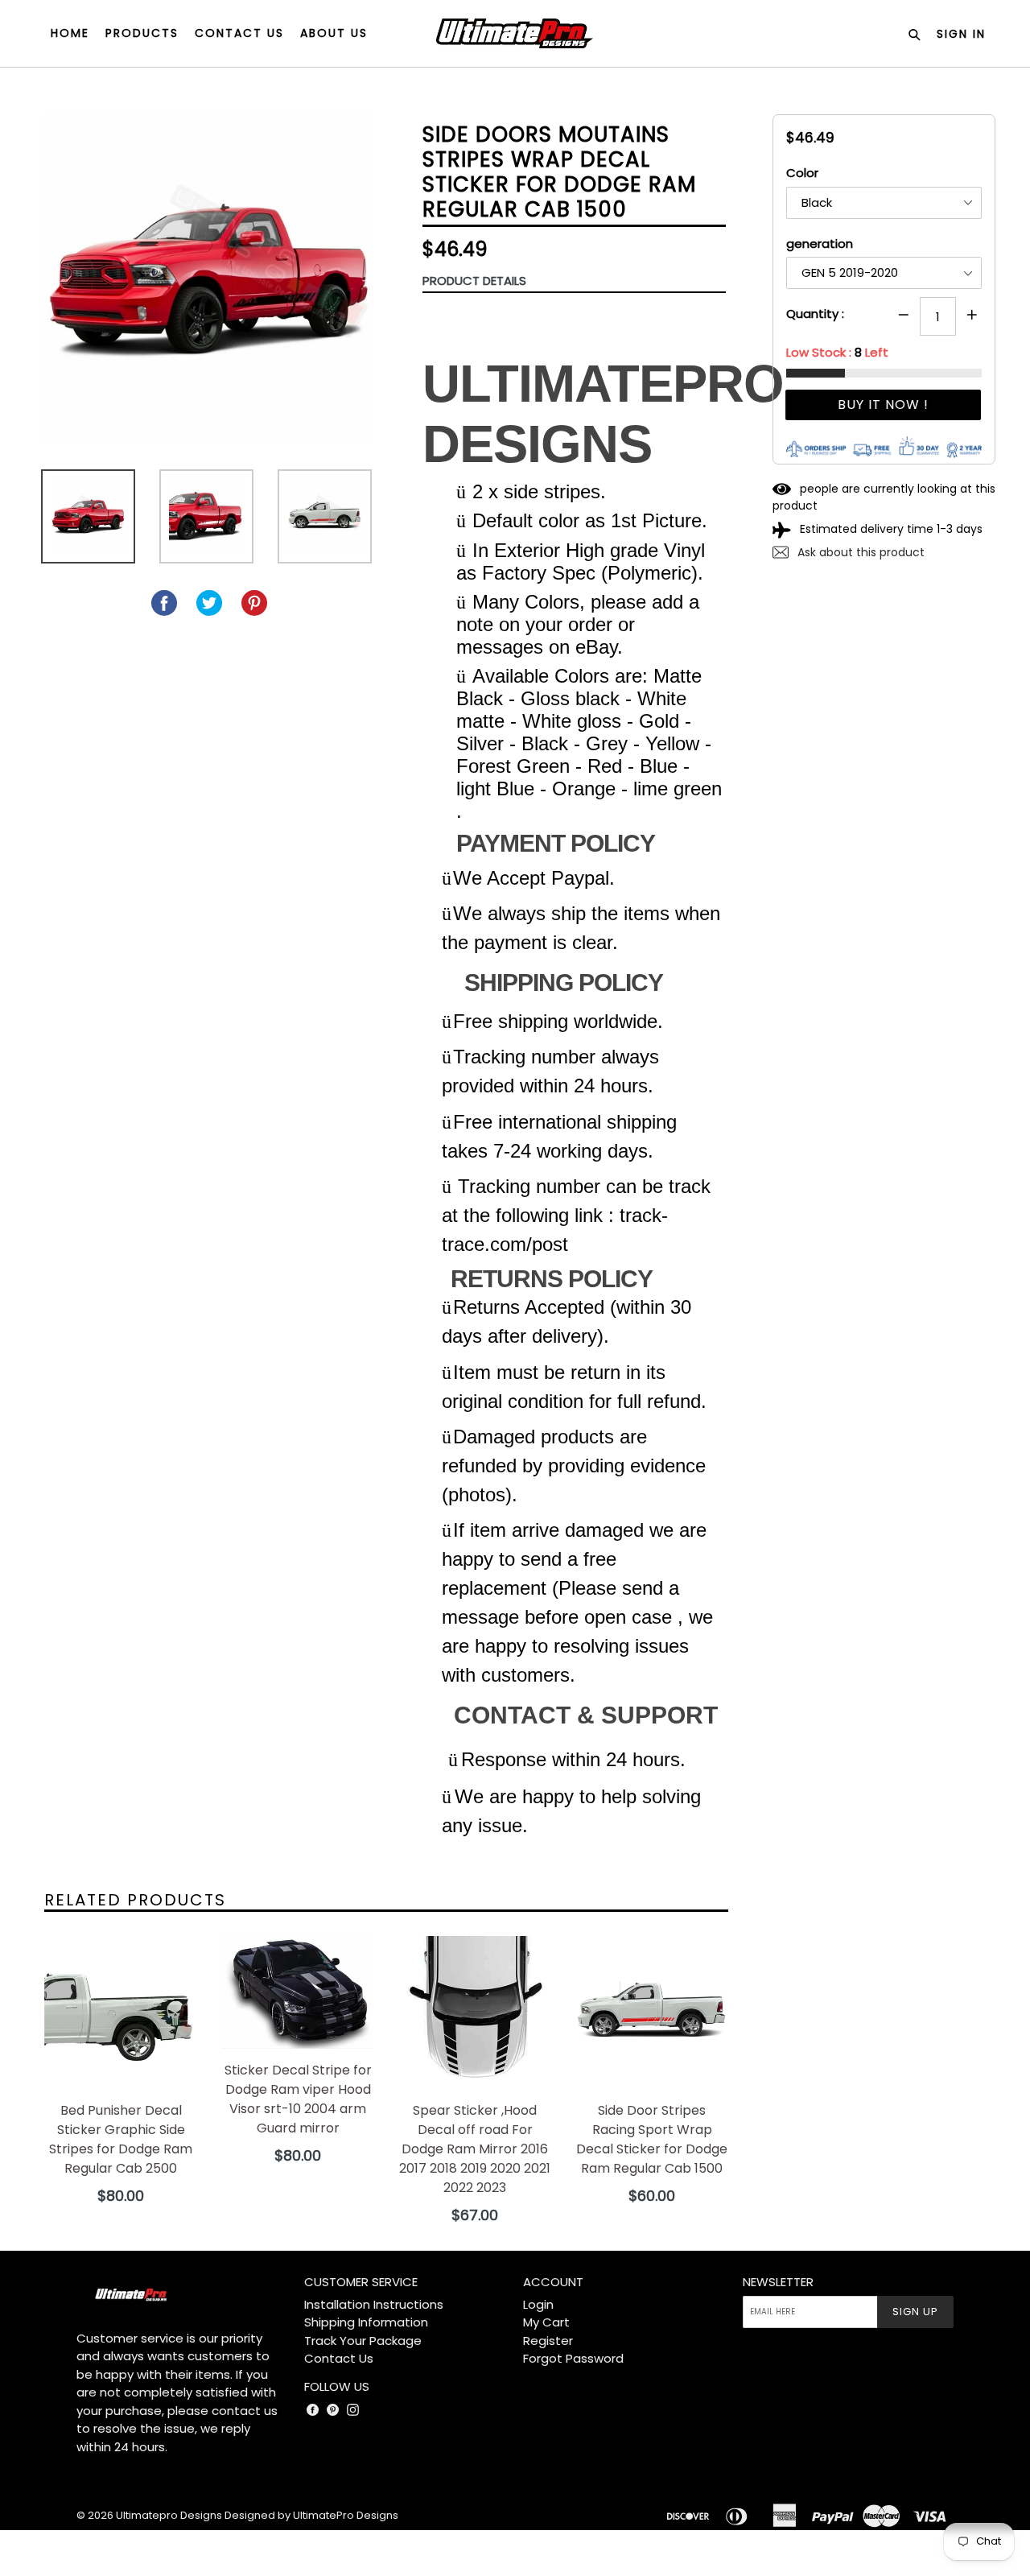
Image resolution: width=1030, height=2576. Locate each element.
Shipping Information (366, 2322)
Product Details (474, 281)
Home (70, 33)
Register (548, 2341)
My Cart (546, 2322)
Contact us (239, 33)
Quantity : (815, 314)
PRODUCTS (142, 33)
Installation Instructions (374, 2304)
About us (334, 33)
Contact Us (339, 2358)
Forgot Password (573, 2358)
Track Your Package (363, 2341)
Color (802, 173)
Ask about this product (859, 552)
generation (820, 244)
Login (538, 2304)
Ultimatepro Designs (169, 2515)
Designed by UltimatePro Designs (311, 2515)
